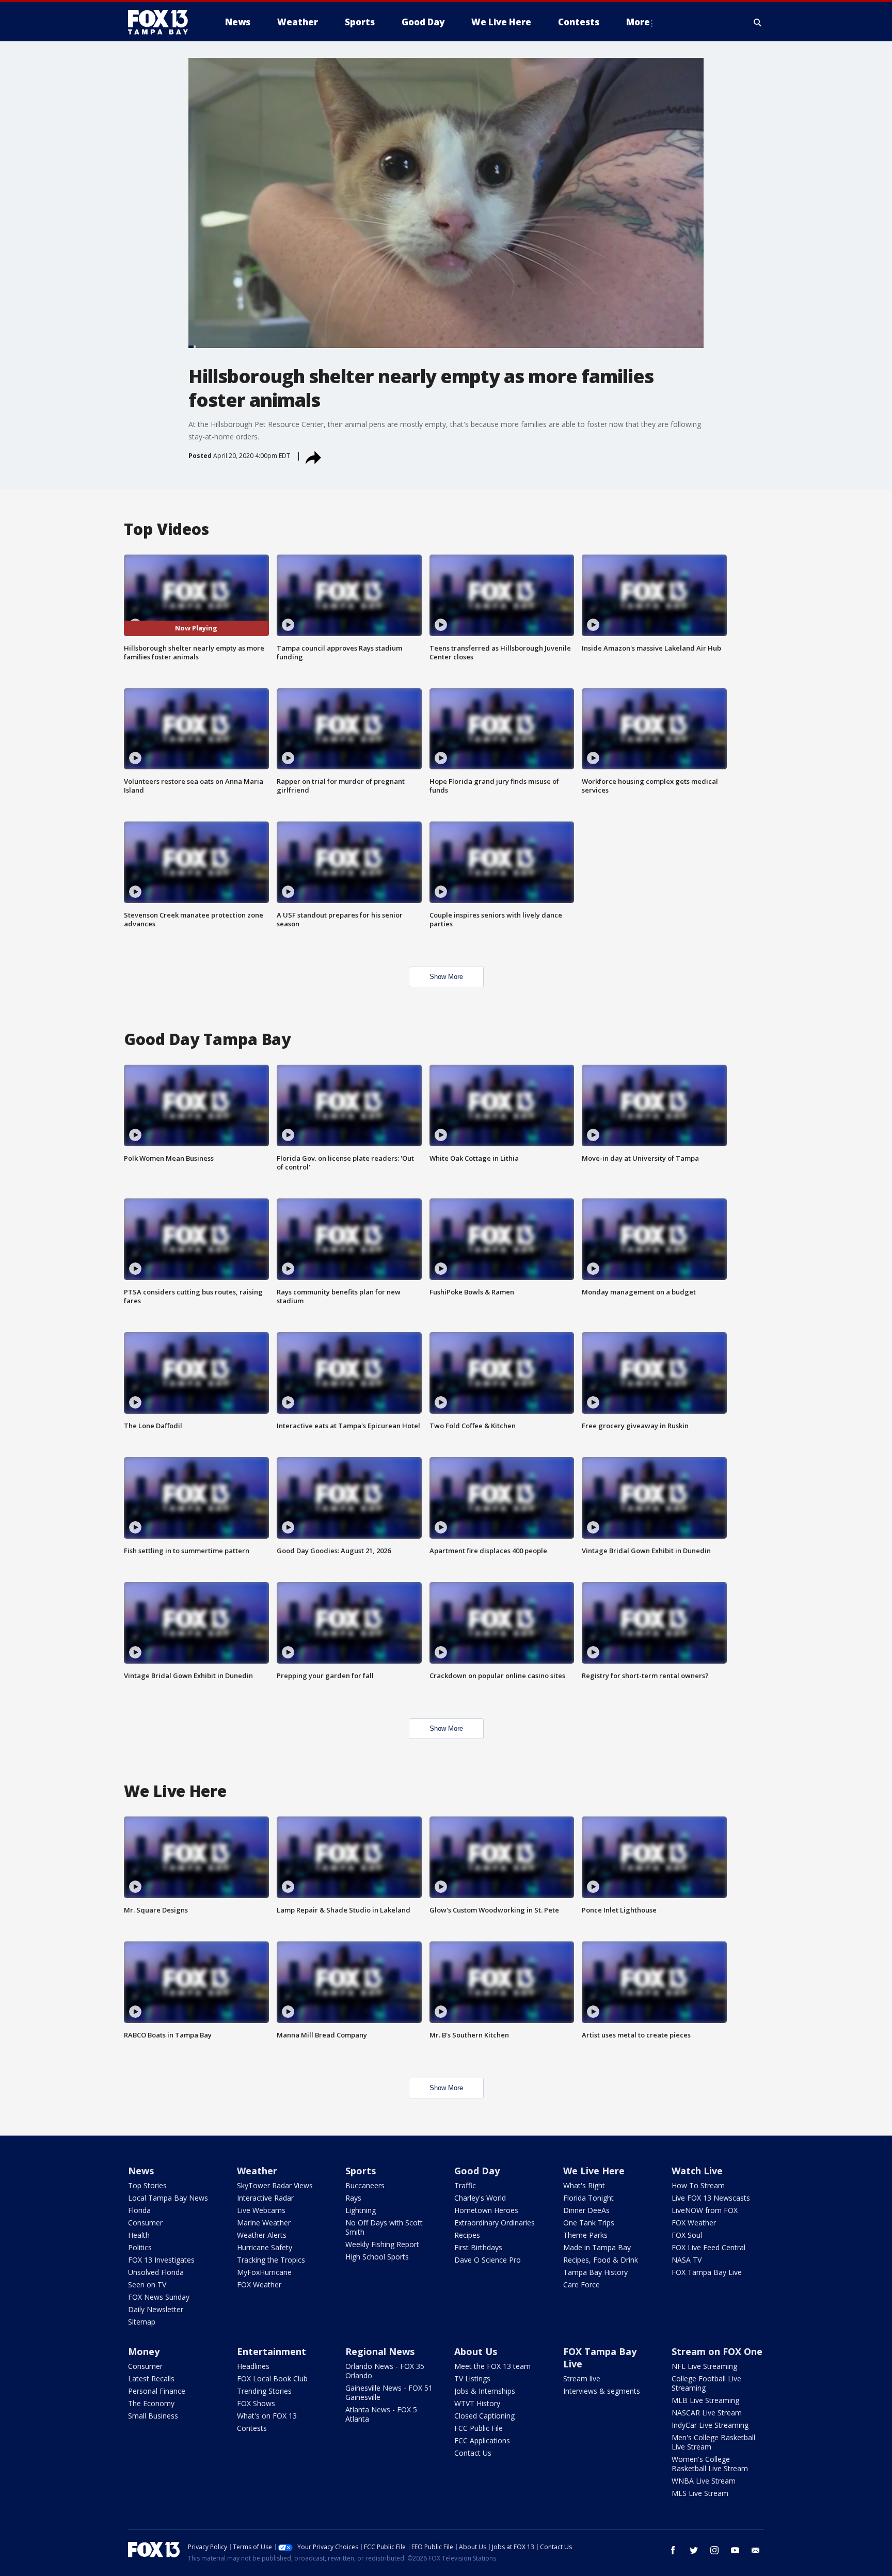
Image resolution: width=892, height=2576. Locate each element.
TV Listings (472, 2379)
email (756, 2550)
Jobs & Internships (485, 2391)
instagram (714, 2550)
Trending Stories (264, 2391)
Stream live (582, 2379)
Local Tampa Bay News (168, 2198)
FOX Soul (687, 2235)
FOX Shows (256, 2403)
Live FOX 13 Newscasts (711, 2198)
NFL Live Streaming (704, 2366)
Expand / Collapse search (758, 22)
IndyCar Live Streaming (710, 2425)
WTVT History (477, 2403)
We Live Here (594, 2171)
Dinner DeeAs (586, 2210)
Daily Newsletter (156, 2309)
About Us (476, 2351)
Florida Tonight (588, 2198)
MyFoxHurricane (264, 2272)
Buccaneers (365, 2185)
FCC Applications (482, 2440)
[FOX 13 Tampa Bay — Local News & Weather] (162, 22)
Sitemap (142, 2322)
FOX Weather (259, 2285)
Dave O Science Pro (488, 2260)
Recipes (467, 2235)
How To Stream (698, 2185)
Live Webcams (261, 2210)
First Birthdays (478, 2247)
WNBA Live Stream (704, 2481)
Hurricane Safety (265, 2247)
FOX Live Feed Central (708, 2247)
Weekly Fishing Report (382, 2244)
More (638, 22)
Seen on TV (147, 2285)
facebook (673, 2550)
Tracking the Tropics (271, 2260)
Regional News (380, 2351)
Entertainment (272, 2351)
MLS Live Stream (700, 2493)
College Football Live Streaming (706, 2383)
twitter (694, 2550)
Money (144, 2351)
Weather (257, 2171)
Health (139, 2235)
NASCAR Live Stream (707, 2413)
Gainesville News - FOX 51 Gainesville (389, 2392)
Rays (353, 2198)
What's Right (584, 2185)
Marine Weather (264, 2223)
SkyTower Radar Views (275, 2185)
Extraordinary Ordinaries (495, 2223)
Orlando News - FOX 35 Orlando (385, 2371)
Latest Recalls (151, 2379)
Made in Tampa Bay (597, 2247)
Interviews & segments (602, 2391)
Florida (139, 2210)
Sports (361, 2171)
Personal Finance (157, 2391)
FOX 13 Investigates (161, 2260)
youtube (735, 2550)
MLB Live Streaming (705, 2400)
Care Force (582, 2285)
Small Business (153, 2416)
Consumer (145, 2223)
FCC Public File (479, 2428)
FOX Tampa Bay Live (707, 2272)
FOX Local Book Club (272, 2379)
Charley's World (480, 2198)
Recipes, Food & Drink (601, 2260)
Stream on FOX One (717, 2351)
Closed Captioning (484, 2416)
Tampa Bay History (595, 2272)
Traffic (465, 2185)
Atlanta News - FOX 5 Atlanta (381, 2414)
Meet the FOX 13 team (492, 2366)
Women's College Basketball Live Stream (710, 2464)
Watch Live (697, 2171)
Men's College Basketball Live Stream (713, 2442)
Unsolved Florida (156, 2272)
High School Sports (377, 2257)
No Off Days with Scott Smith (384, 2227)
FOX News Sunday (159, 2297)
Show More (446, 977)
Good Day (477, 2171)
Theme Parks (585, 2235)
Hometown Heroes (486, 2210)
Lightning (361, 2210)
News (141, 2171)
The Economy (151, 2403)
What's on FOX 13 (267, 2416)
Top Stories (147, 2185)
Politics (140, 2247)
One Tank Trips (589, 2223)
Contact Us (473, 2453)
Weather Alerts (262, 2235)
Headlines (253, 2366)
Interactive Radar (265, 2198)
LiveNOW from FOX (705, 2210)
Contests (252, 2428)
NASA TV (687, 2260)
